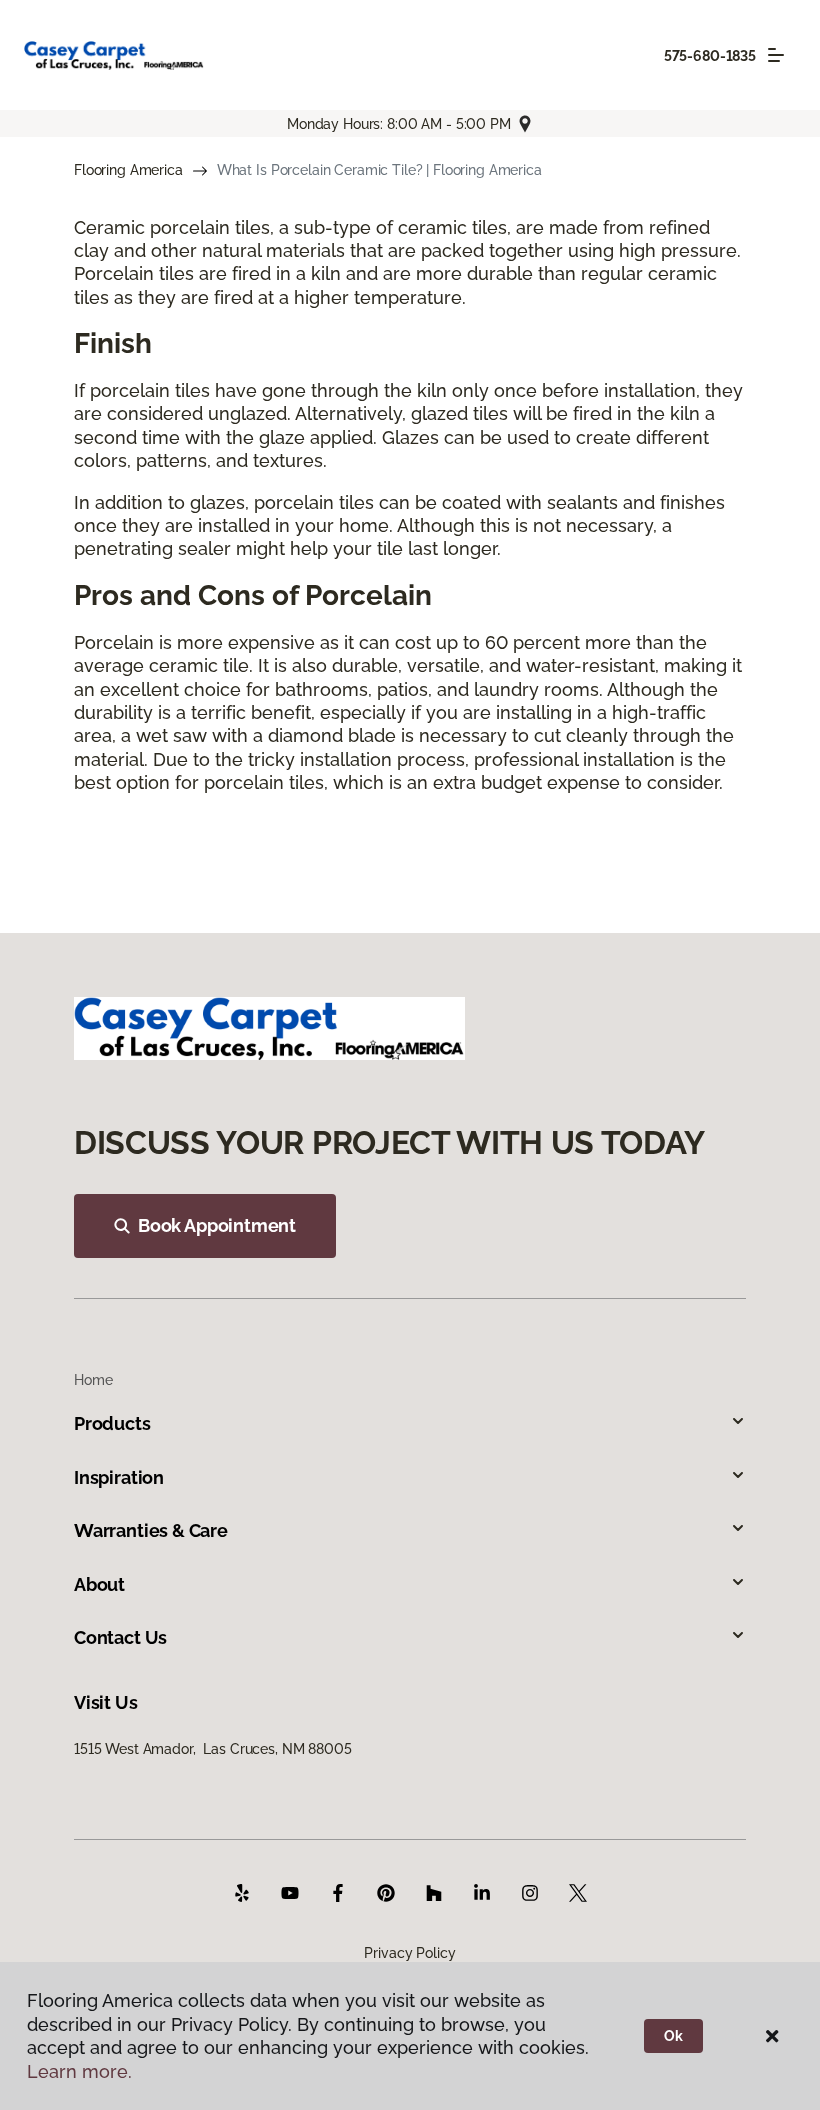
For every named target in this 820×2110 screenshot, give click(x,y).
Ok (673, 2036)
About (99, 1584)
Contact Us (120, 1637)
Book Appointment (217, 1225)
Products (112, 1423)
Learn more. (79, 2071)
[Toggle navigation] (776, 55)
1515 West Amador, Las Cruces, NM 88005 (213, 1749)
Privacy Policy (409, 1953)
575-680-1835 (710, 56)
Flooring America (128, 170)
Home (93, 1380)
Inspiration (119, 1477)
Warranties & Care (151, 1530)
